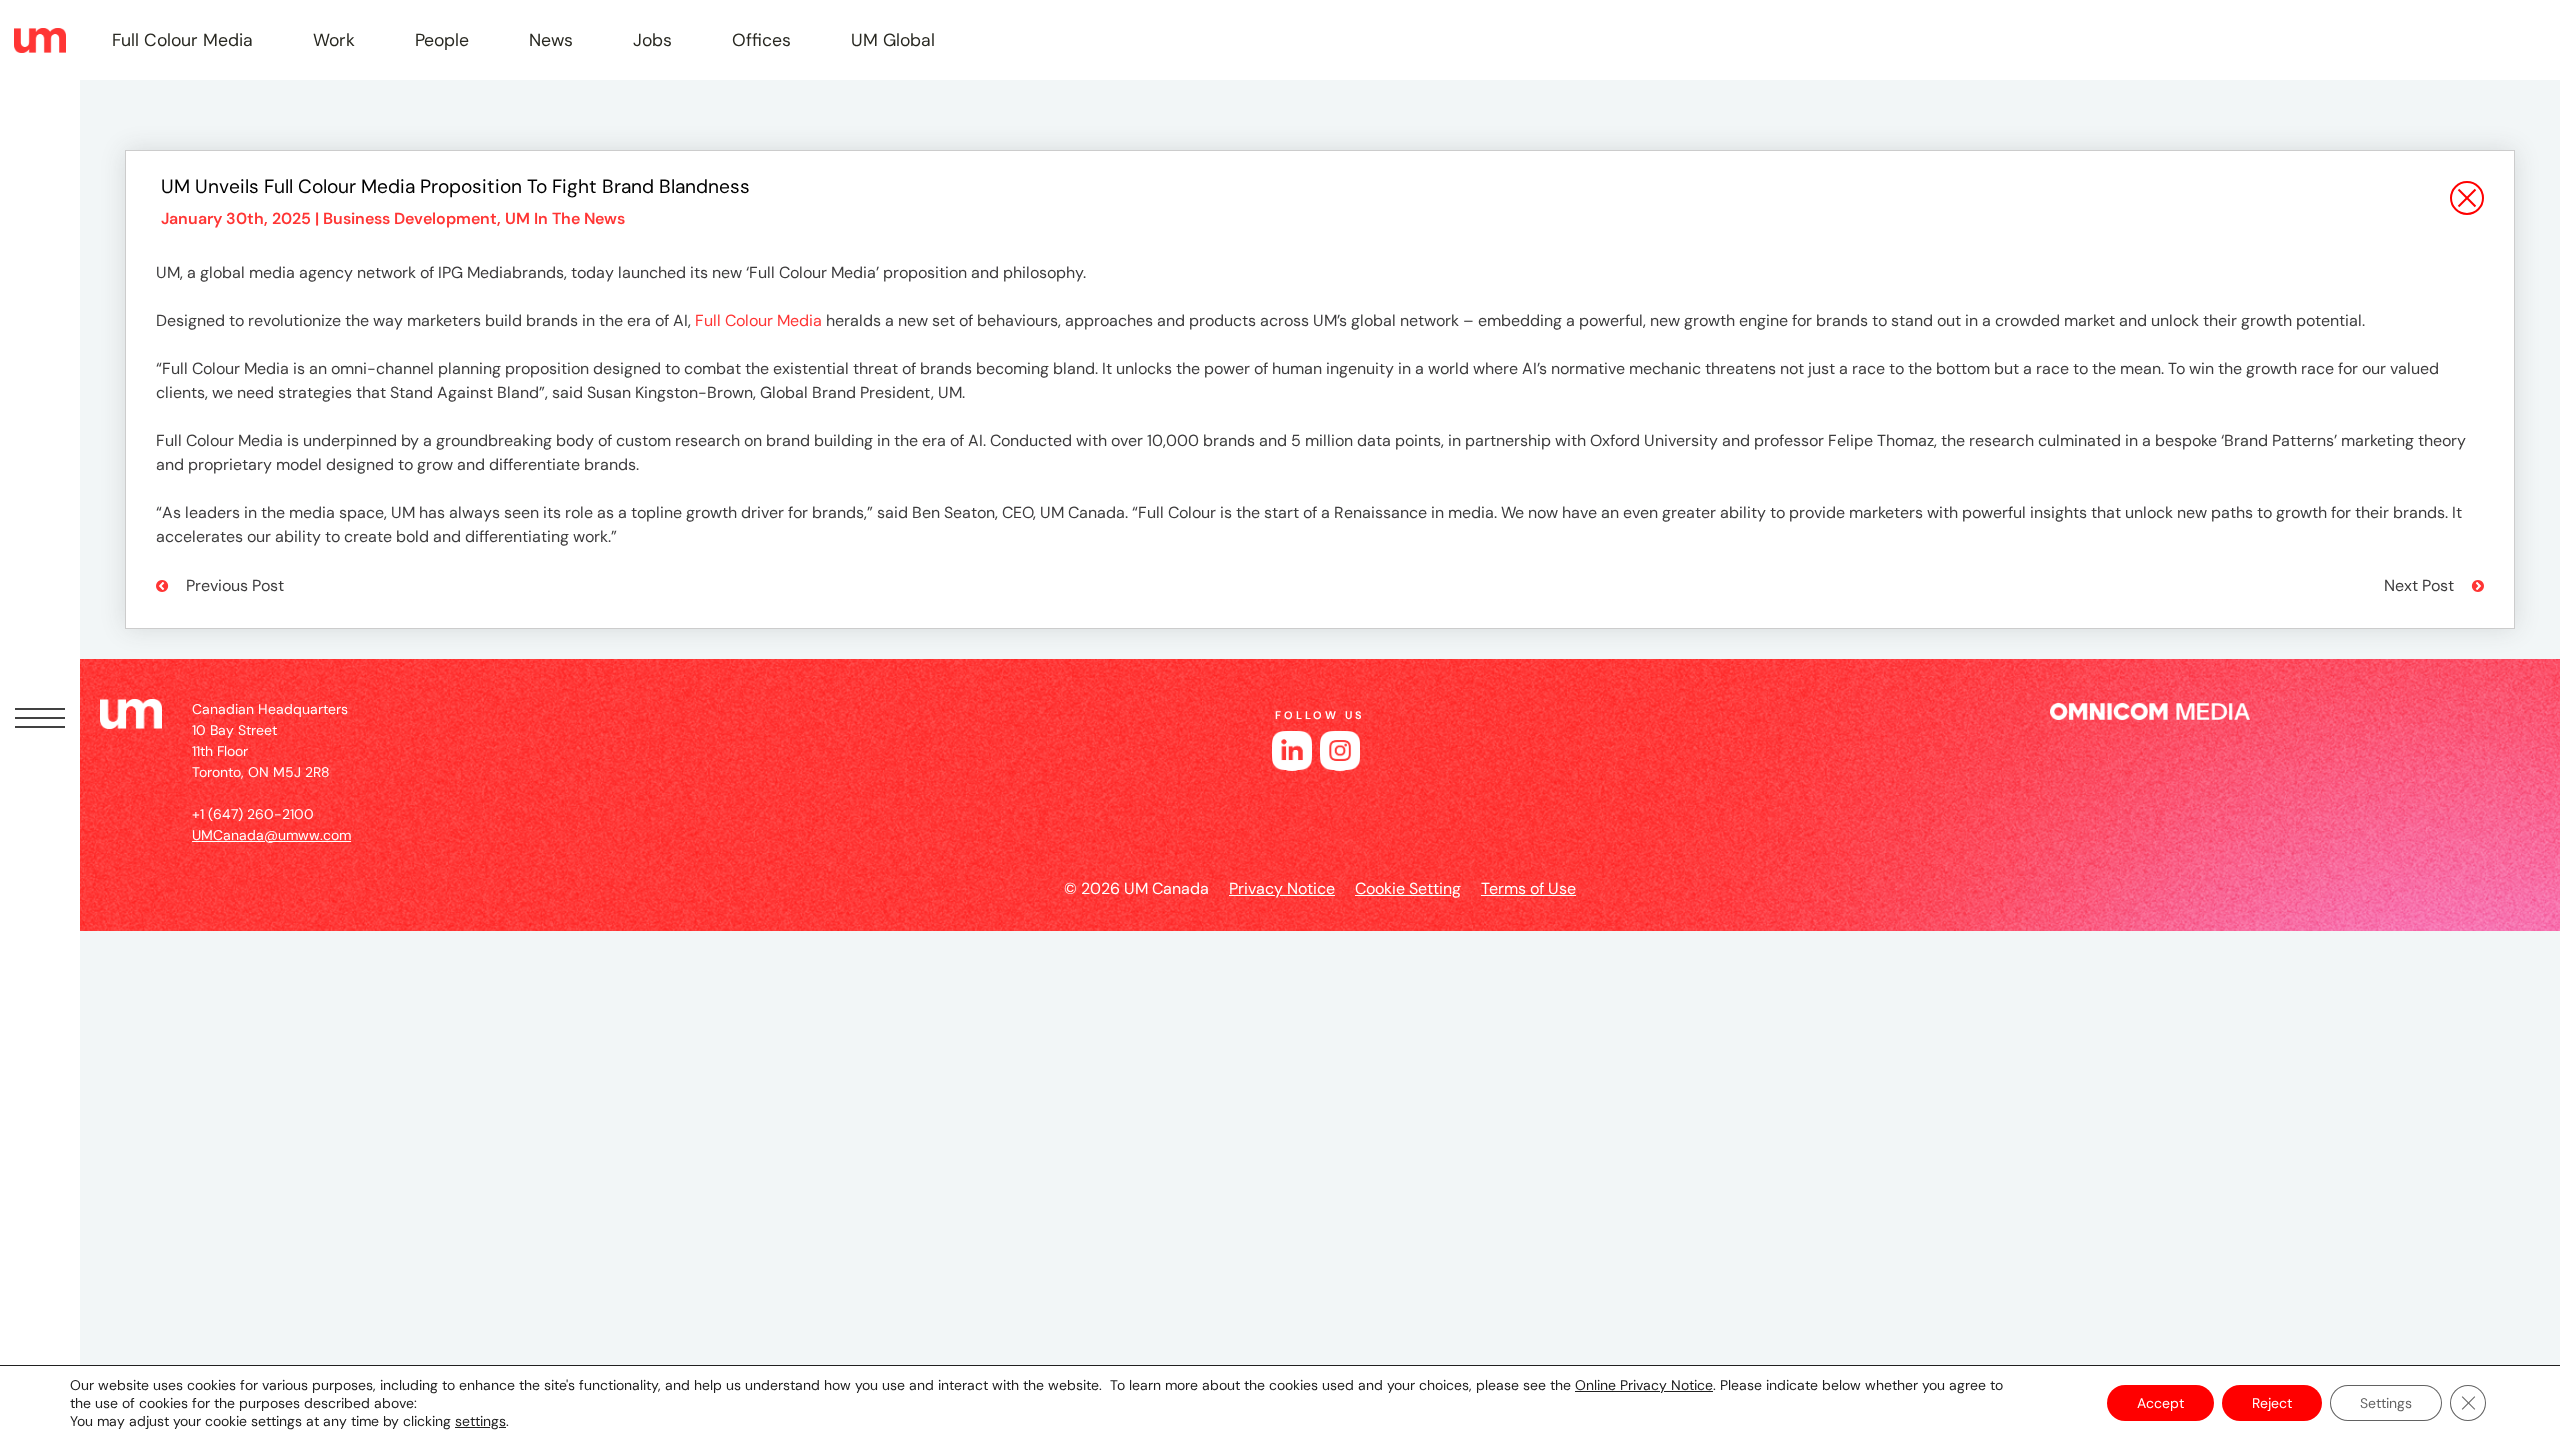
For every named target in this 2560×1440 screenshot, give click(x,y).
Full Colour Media (182, 40)
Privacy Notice (1282, 888)
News (551, 40)
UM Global (893, 40)
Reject (2272, 1403)
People (442, 40)
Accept (2160, 1403)
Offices (761, 40)
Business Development (410, 218)
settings (480, 1421)
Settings (2386, 1403)
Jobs (652, 40)
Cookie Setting (1408, 888)
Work (334, 40)
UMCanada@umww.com (271, 835)
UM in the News (565, 218)
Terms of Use (1528, 888)
